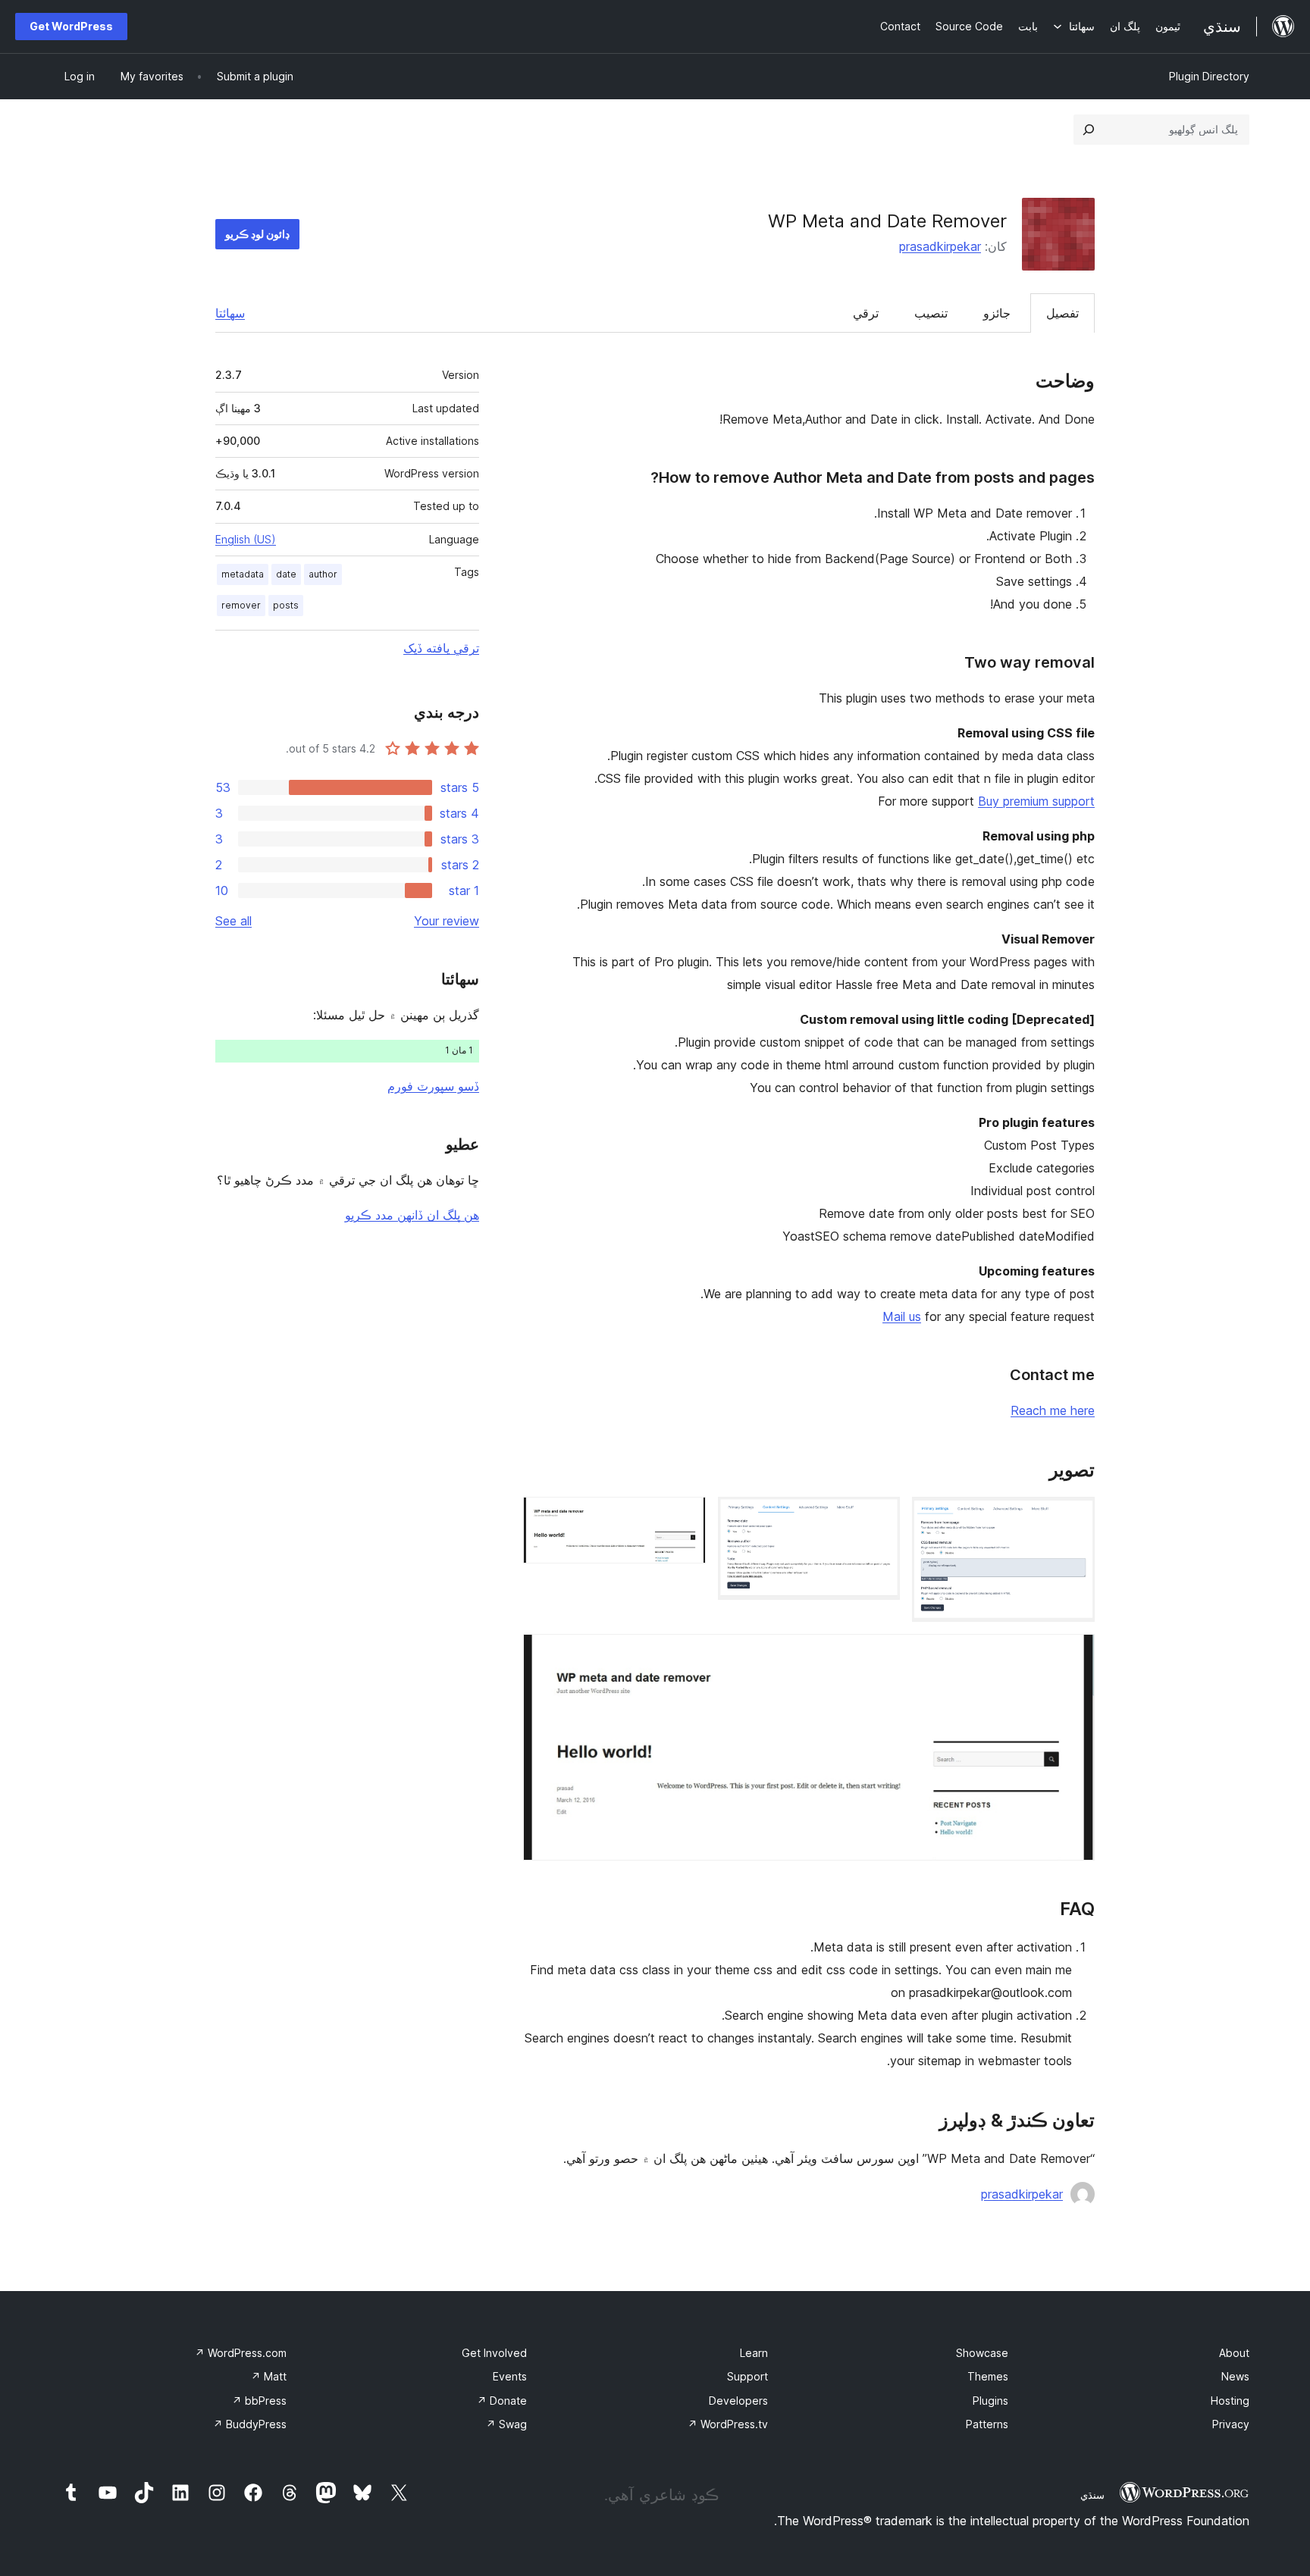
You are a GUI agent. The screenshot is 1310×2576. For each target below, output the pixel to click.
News (1235, 2376)
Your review (447, 921)
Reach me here (1053, 1410)
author (323, 574)
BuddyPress (250, 2424)
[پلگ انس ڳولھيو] (1089, 130)
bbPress (259, 2401)
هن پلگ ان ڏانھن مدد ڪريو (412, 1215)
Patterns (987, 2424)
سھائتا (230, 313)
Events (510, 2376)
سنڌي (1092, 2495)
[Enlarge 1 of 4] (1074, 1517)
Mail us (902, 1316)
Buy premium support (1036, 801)
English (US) (246, 539)
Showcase (982, 2353)
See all (233, 921)
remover (241, 605)
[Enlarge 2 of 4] (879, 1517)
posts (286, 605)
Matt (269, 2376)
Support (747, 2376)
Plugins (990, 2401)
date (286, 574)
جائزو (997, 313)
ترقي (866, 313)
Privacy (1231, 2424)
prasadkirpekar (940, 246)
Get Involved (494, 2353)
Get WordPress (71, 26)
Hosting (1230, 2401)
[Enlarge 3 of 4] (685, 1517)
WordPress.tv (728, 2424)
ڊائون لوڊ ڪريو (257, 234)
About (1234, 2353)
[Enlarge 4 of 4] (1074, 1654)
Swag (506, 2424)
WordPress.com (241, 2353)
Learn (754, 2353)
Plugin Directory (1209, 76)
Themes (988, 2376)
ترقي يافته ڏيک (441, 648)
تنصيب (931, 313)
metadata (243, 574)
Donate (502, 2401)
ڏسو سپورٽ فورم (433, 1086)
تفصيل (1062, 313)
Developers (738, 2401)
